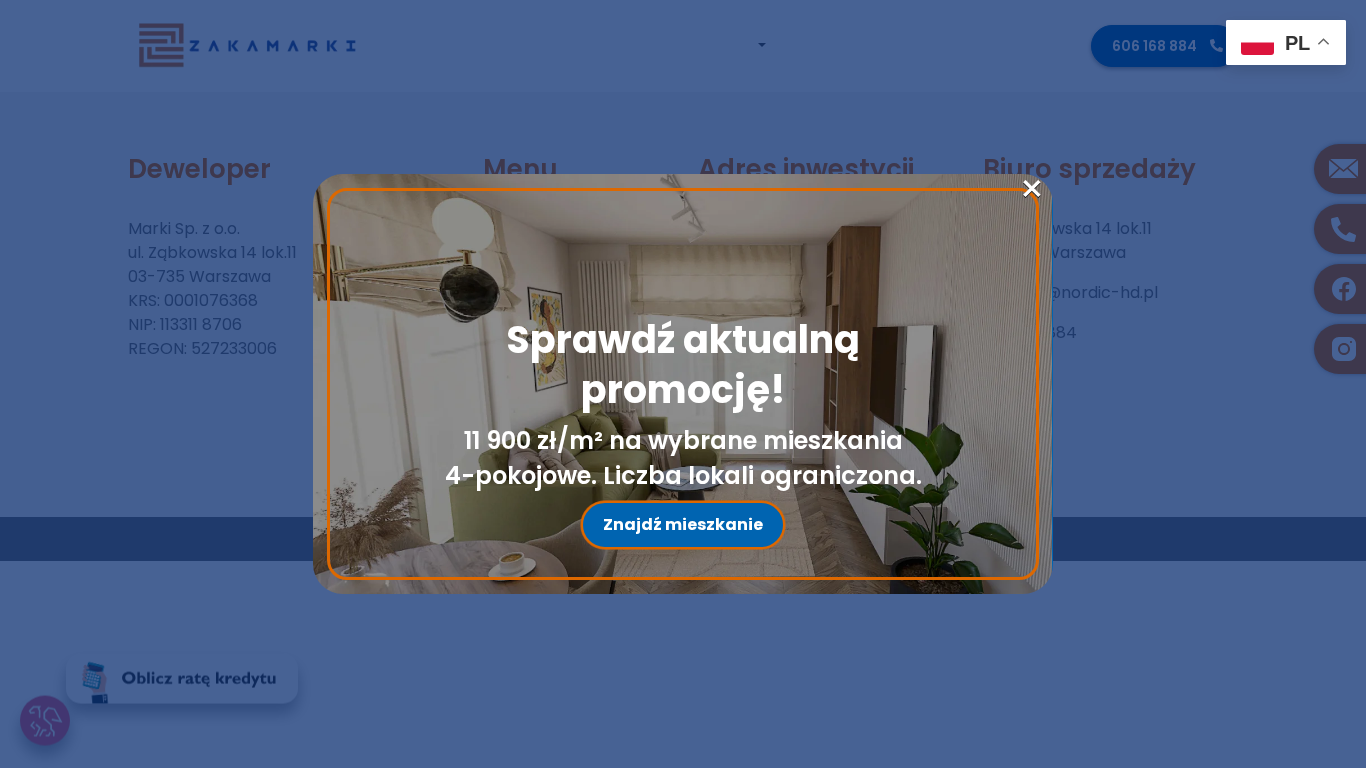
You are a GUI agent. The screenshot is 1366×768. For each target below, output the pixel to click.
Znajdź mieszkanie (683, 524)
